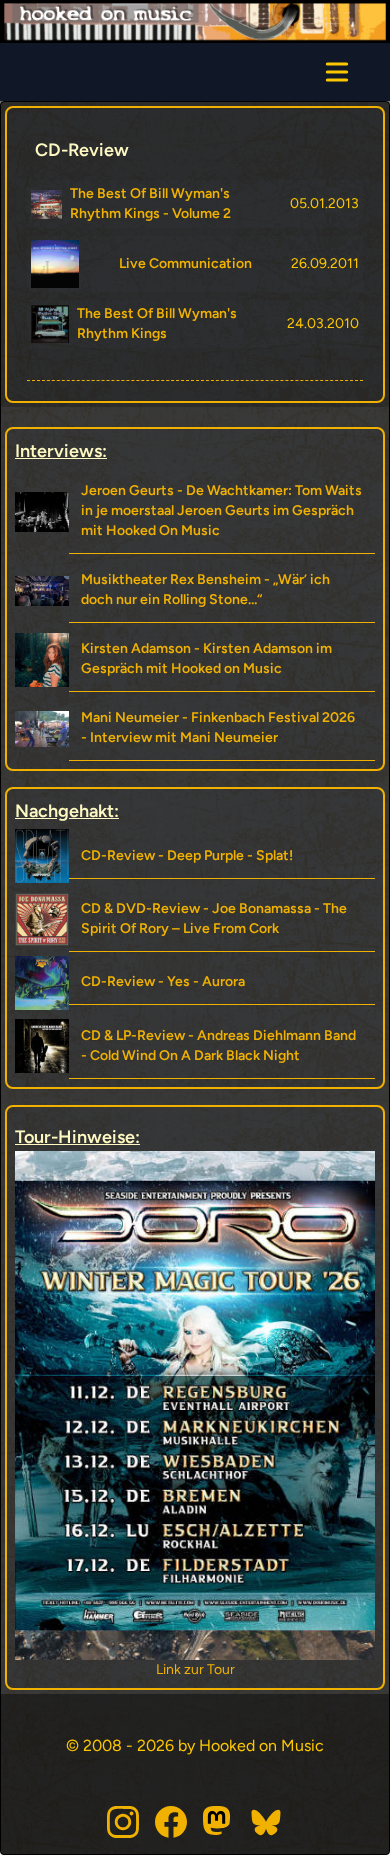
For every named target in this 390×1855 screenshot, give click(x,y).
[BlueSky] (267, 1822)
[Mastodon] (219, 1822)
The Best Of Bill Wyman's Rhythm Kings (157, 323)
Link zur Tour (183, 1669)
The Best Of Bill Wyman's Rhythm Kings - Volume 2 (150, 203)
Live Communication (185, 263)
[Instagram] (123, 1822)
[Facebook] (171, 1822)
